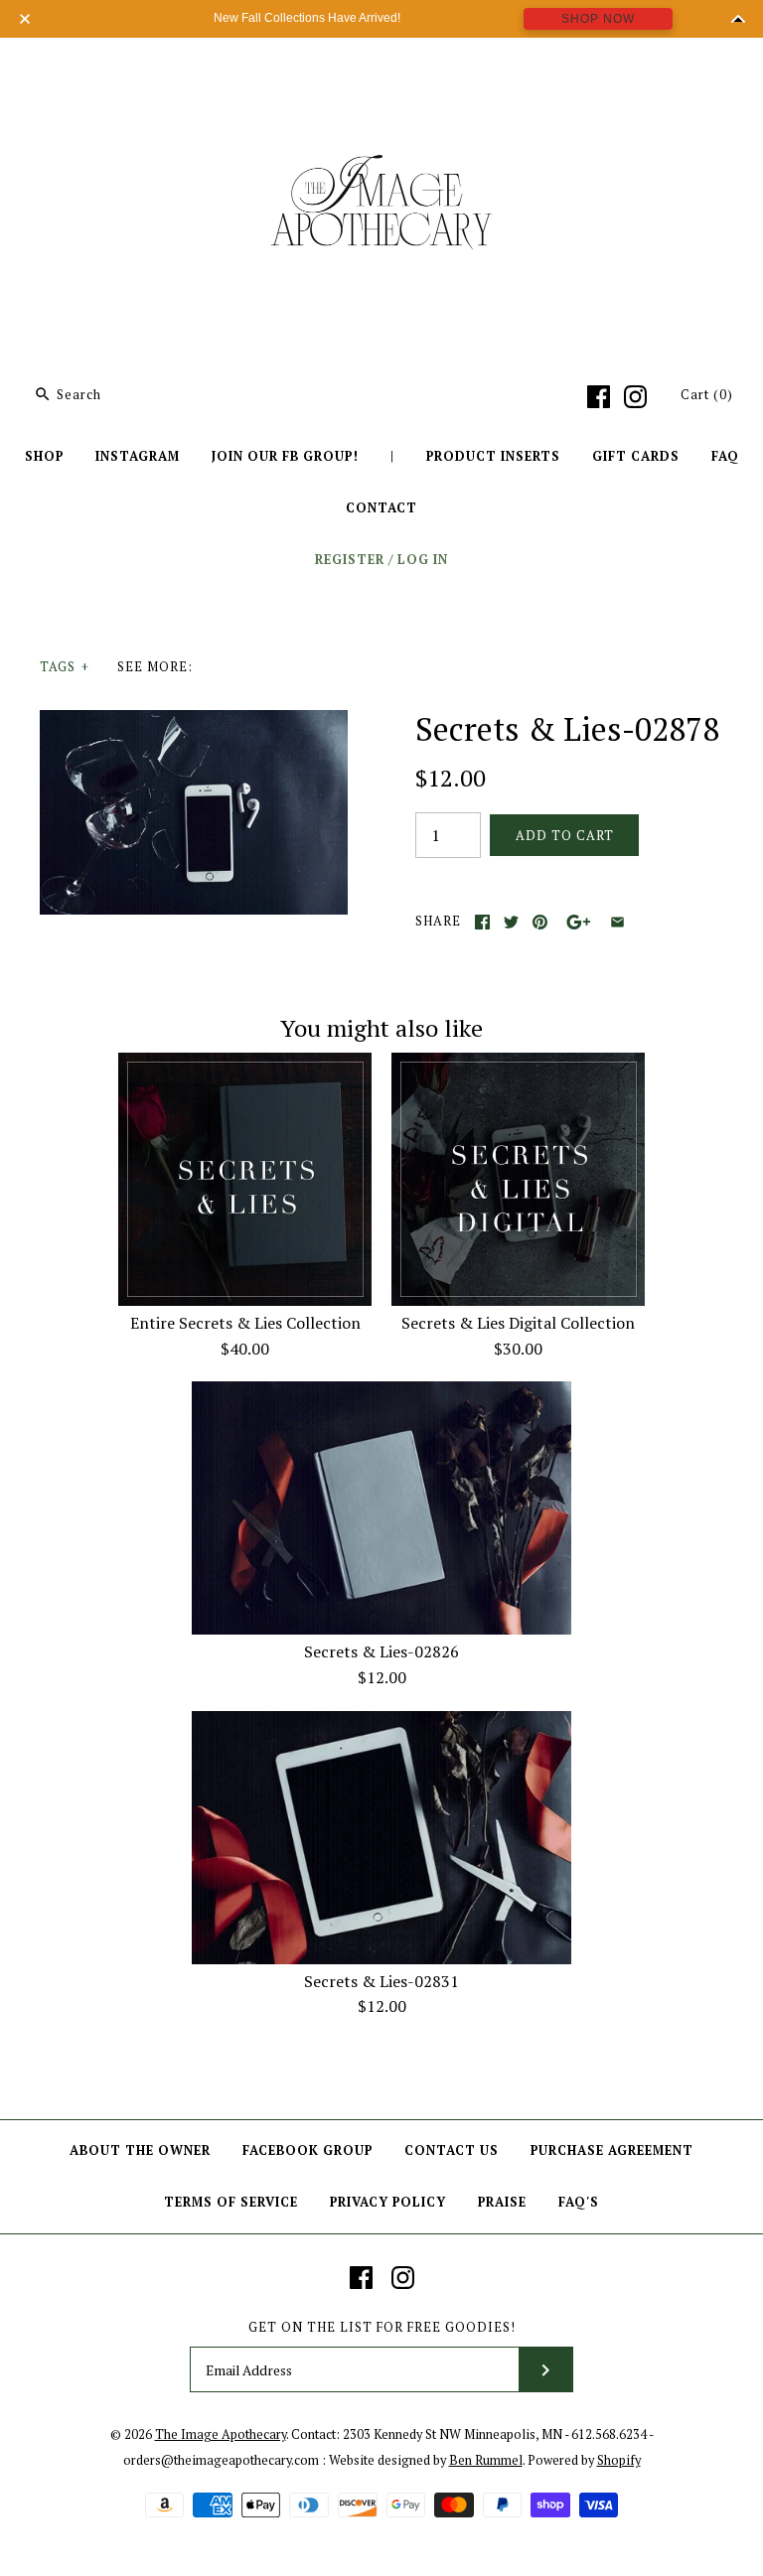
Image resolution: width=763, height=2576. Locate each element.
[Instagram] (635, 397)
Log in (423, 560)
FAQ (725, 456)
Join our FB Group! (285, 456)
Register (350, 560)
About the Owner (140, 2150)
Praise (502, 2202)
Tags (65, 667)
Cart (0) (707, 395)
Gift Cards (636, 456)
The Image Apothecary (221, 2434)
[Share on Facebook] (482, 922)
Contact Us (452, 2150)
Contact (381, 508)
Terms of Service (231, 2202)
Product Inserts (493, 456)
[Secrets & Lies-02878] (194, 722)
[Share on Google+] (579, 922)
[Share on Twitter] (511, 922)
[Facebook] (599, 397)
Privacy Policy (388, 2202)
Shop (44, 456)
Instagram (138, 456)
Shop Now (598, 19)
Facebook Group (307, 2150)
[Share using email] (617, 922)
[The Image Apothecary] (381, 68)
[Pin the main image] (540, 922)
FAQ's (579, 2202)
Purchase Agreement (612, 2150)
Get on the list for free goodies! (382, 2327)
